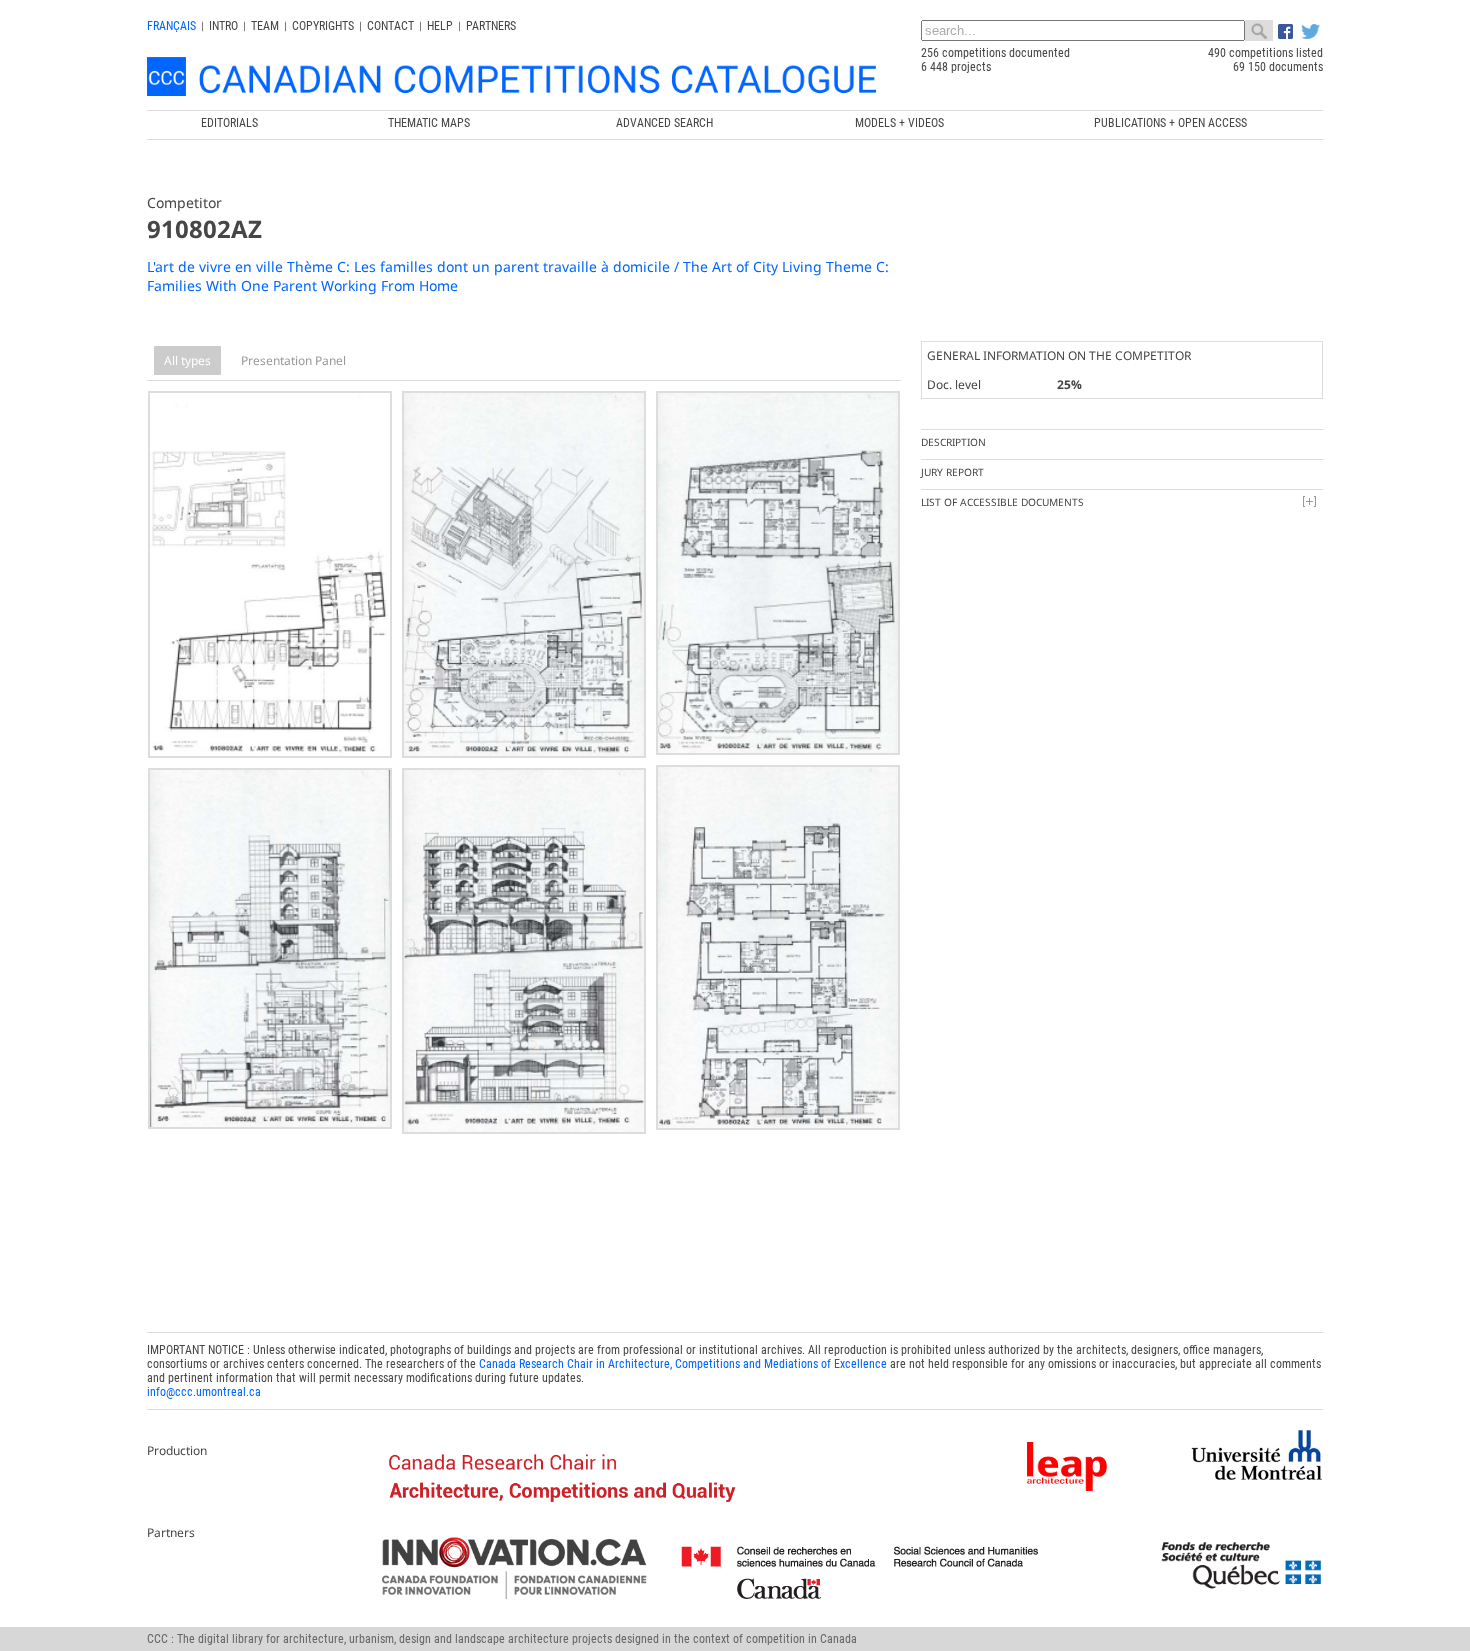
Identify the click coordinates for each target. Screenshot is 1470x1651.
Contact (390, 26)
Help (440, 26)
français (171, 26)
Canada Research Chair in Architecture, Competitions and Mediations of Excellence (683, 1364)
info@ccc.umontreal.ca (204, 1392)
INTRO (223, 26)
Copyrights (323, 26)
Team (265, 26)
